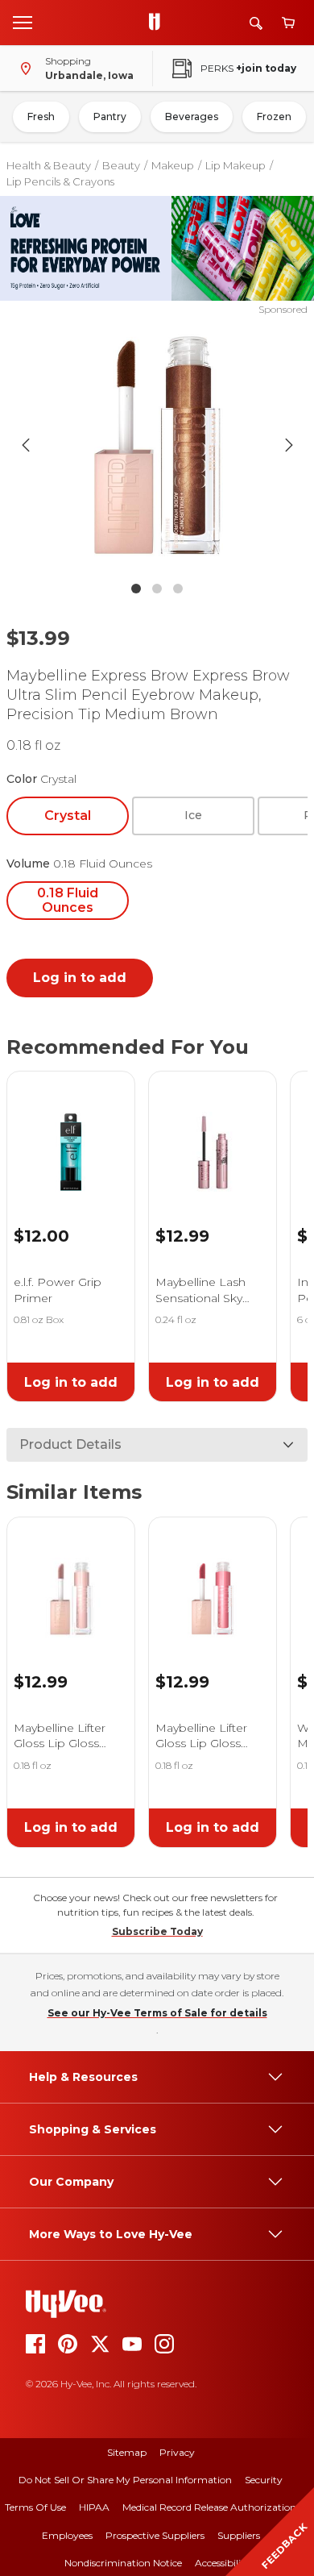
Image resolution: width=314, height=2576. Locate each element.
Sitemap (127, 2452)
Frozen (274, 117)
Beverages (192, 117)
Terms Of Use (35, 2507)
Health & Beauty (49, 165)
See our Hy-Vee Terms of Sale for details (157, 2013)
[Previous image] (26, 445)
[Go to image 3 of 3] (178, 589)
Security (264, 2480)
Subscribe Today (157, 1931)
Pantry (110, 117)
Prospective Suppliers (155, 2535)
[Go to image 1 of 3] (136, 589)
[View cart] (288, 23)
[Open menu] (23, 22)
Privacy (177, 2452)
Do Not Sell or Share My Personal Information (125, 2480)
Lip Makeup (235, 165)
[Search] (256, 23)
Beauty (121, 165)
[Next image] (289, 445)
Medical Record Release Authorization (209, 2507)
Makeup (173, 165)
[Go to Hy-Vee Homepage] (159, 23)
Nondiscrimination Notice (123, 2563)
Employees (67, 2535)
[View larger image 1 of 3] (157, 445)
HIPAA (94, 2507)
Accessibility (223, 2563)
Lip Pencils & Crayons (60, 181)
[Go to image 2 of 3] (157, 589)
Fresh (41, 117)
